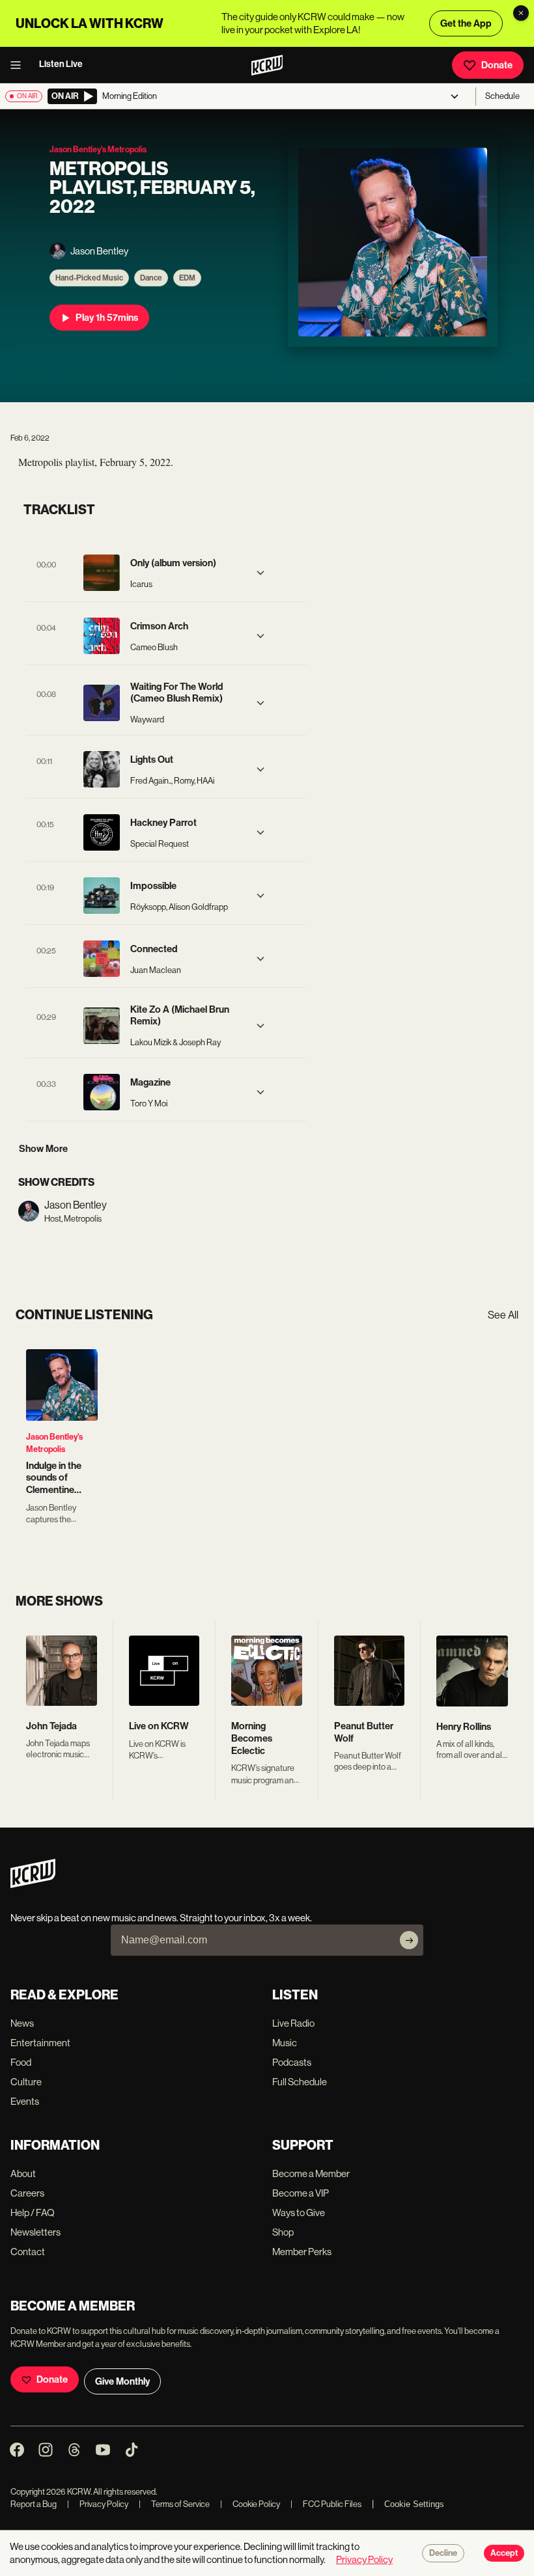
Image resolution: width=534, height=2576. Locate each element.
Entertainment (40, 2043)
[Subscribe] (409, 1940)
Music (285, 2043)
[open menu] (20, 65)
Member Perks (302, 2252)
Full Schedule (300, 2082)
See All (503, 1315)
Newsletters (35, 2232)
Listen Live (61, 64)
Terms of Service (174, 2504)
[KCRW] (33, 1884)
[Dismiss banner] (521, 13)
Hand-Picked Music (89, 278)
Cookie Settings (414, 2504)
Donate (497, 65)
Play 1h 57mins (107, 318)
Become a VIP (301, 2193)
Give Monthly (122, 2381)
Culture (26, 2082)
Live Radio (293, 2023)
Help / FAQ (33, 2213)
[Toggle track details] (260, 573)
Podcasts (292, 2062)
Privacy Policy (98, 2504)
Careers (27, 2193)
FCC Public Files (326, 2504)
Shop (283, 2232)
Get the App (466, 23)
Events (25, 2101)
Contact (28, 2252)
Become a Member (311, 2173)
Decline (443, 2553)
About (23, 2173)
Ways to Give (299, 2213)
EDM (187, 278)
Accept (504, 2553)
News (22, 2023)
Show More (43, 1149)
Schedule (502, 96)
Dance (151, 278)
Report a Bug (34, 2504)
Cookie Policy (250, 2504)
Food (21, 2062)
